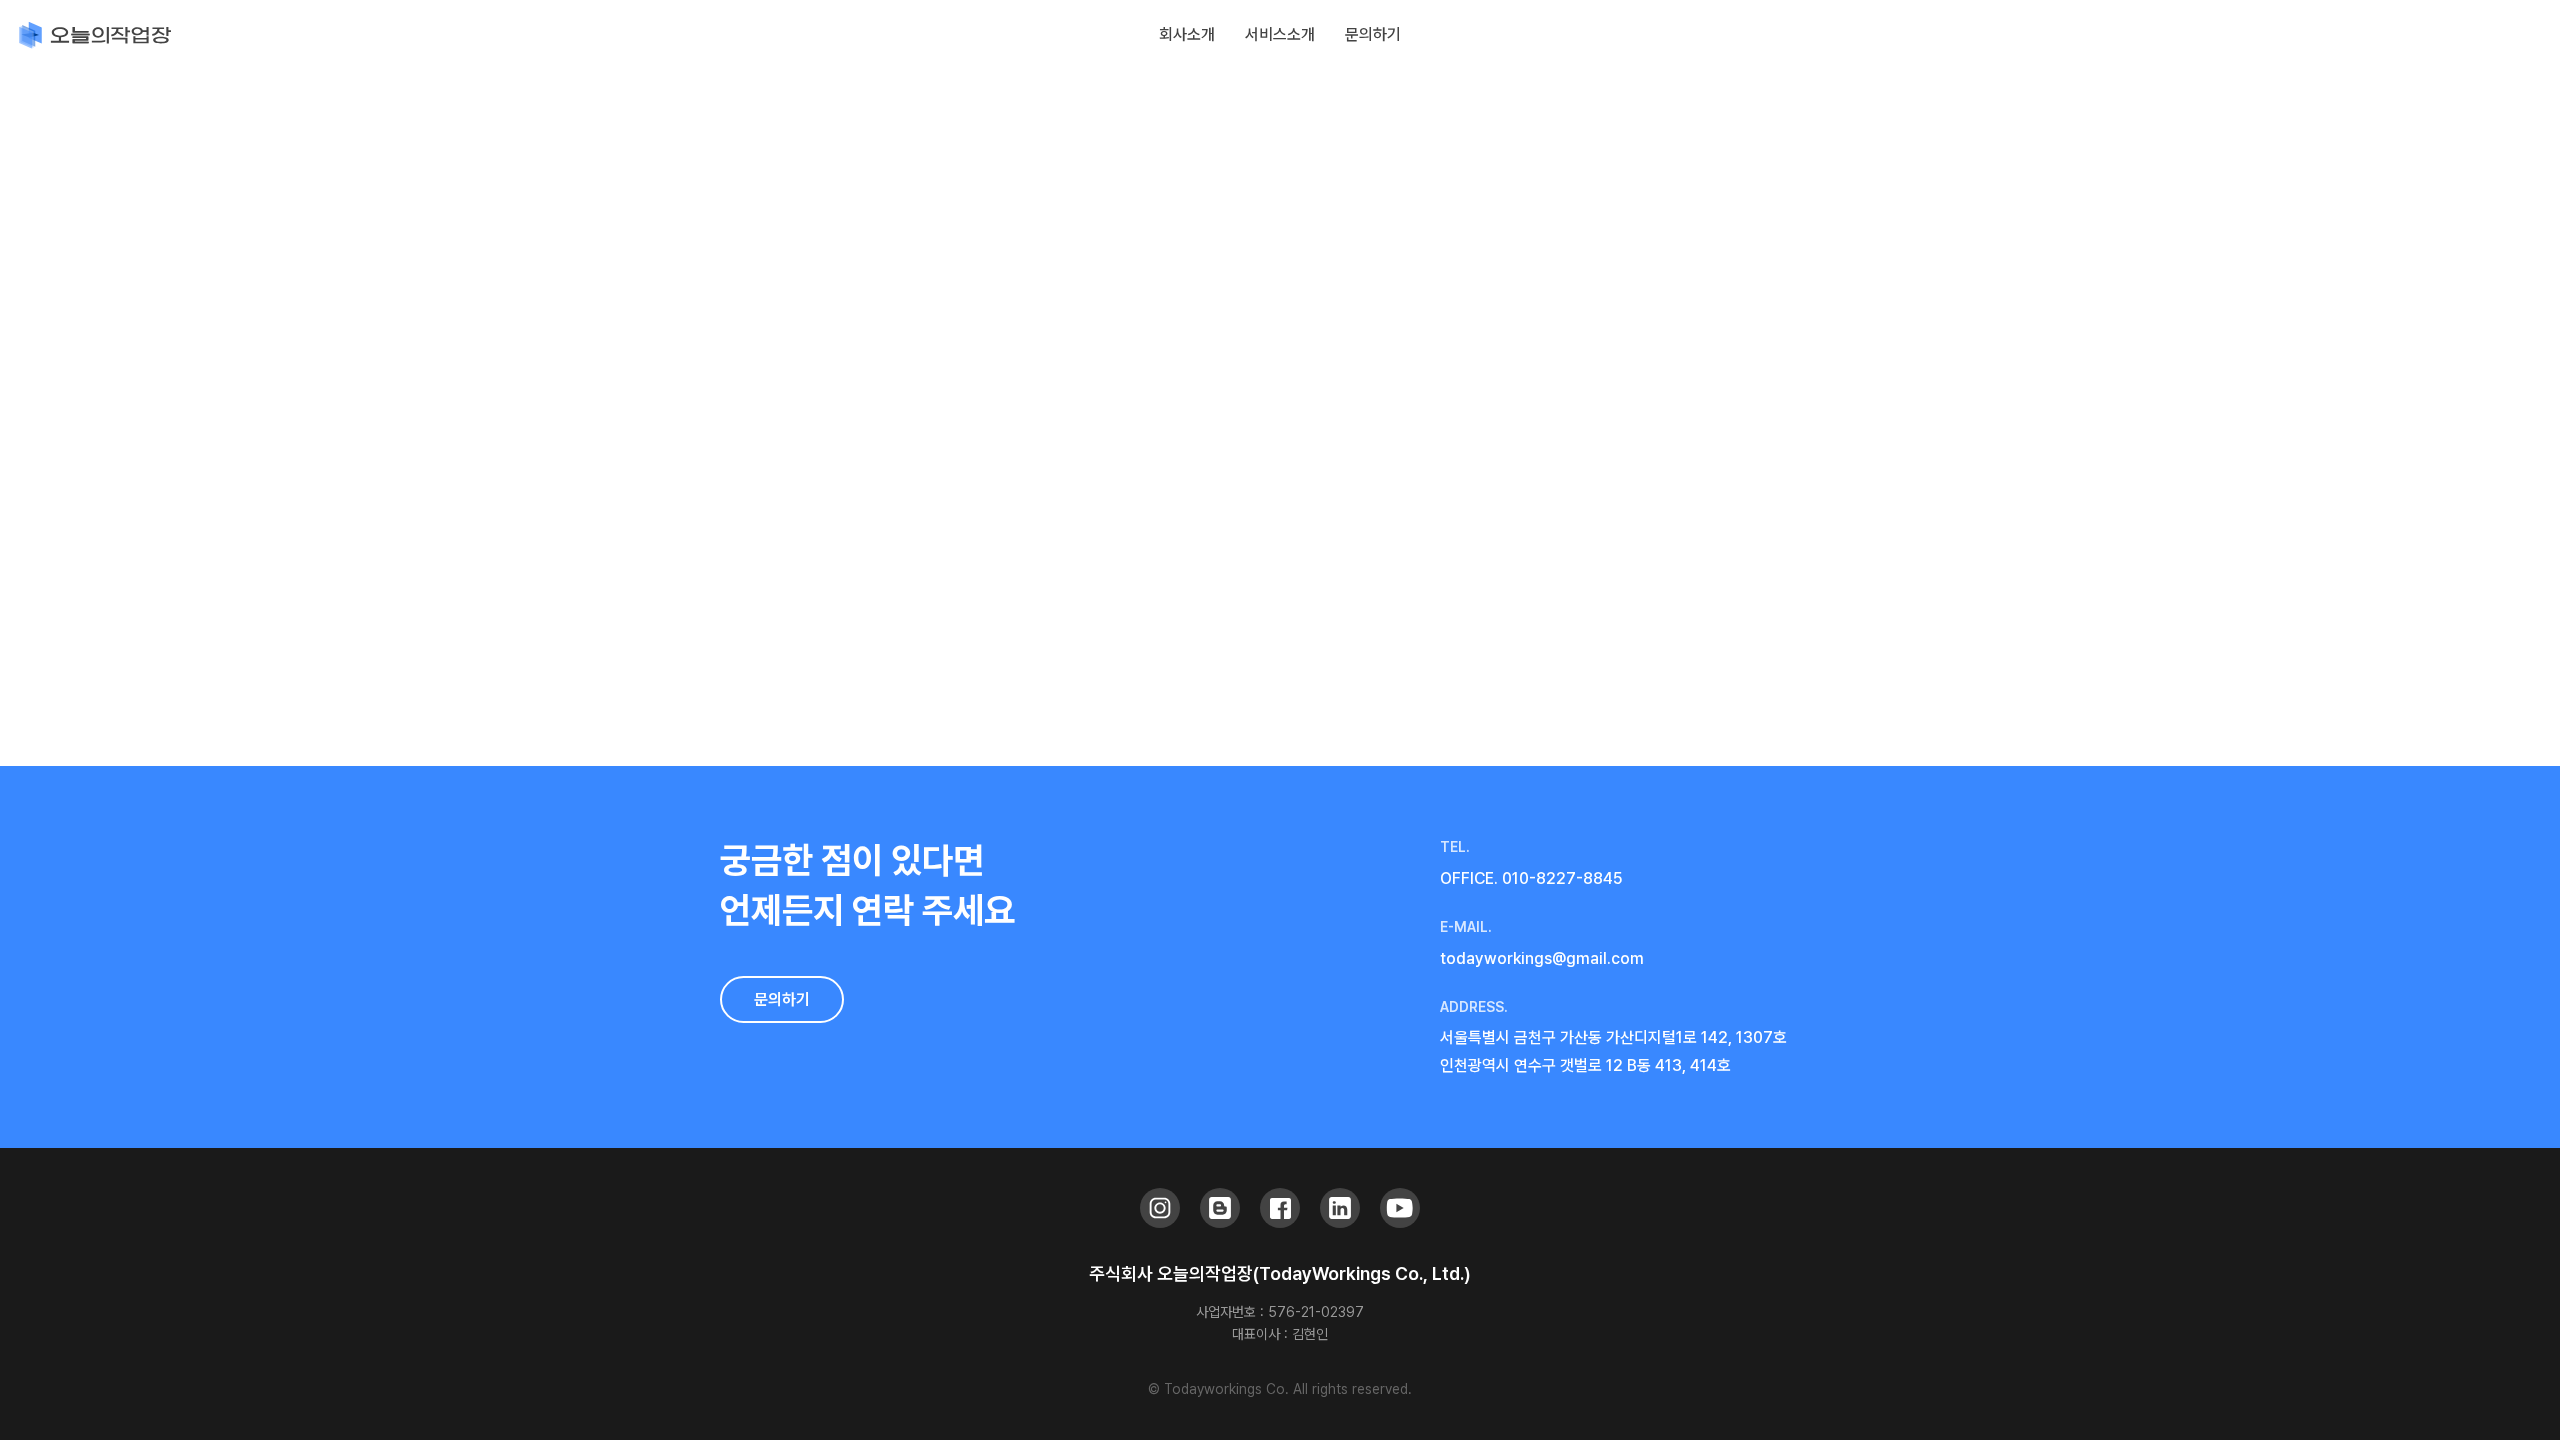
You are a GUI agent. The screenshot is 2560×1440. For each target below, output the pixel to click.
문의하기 (782, 999)
